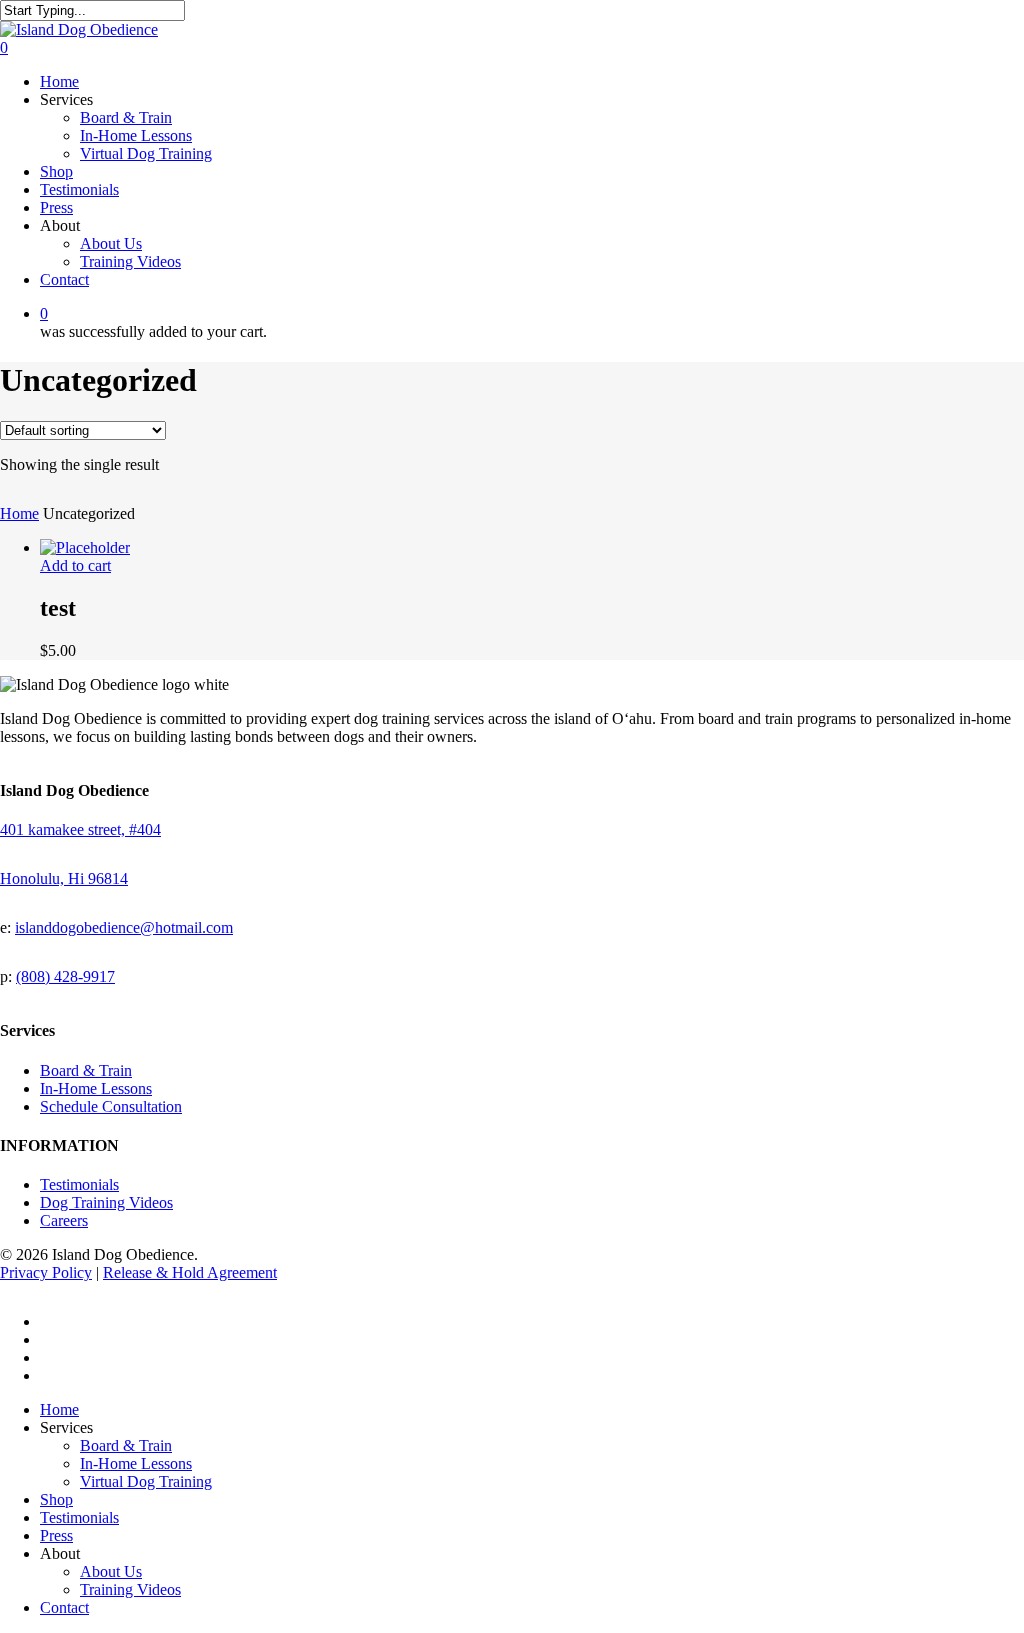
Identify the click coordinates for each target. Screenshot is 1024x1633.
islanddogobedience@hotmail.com (124, 927)
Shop (56, 1499)
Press (56, 1535)
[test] (85, 547)
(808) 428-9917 (65, 976)
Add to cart (75, 565)
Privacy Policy (46, 1272)
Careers (64, 1220)
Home (19, 513)
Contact (64, 1607)
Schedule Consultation (111, 1106)
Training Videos (130, 1589)
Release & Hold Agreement (190, 1272)
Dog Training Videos (106, 1202)
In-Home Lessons (96, 1088)
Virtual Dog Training (146, 1481)
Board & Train (86, 1070)
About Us (111, 1571)
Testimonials (79, 1184)
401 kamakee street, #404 (80, 829)
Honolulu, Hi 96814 (64, 878)
